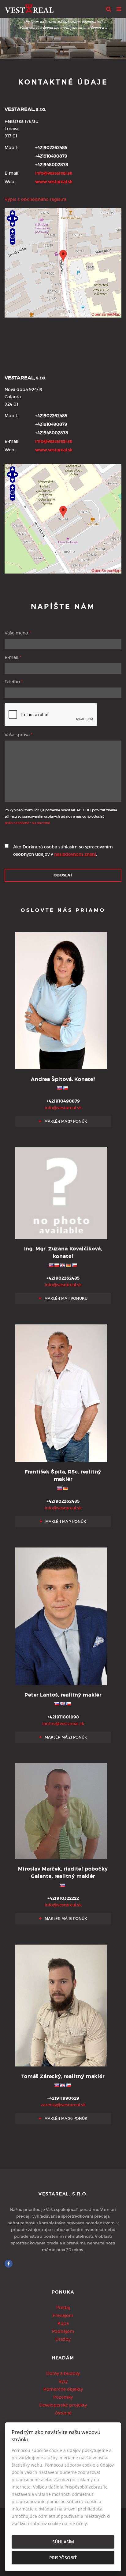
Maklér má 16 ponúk (65, 1919)
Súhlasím (63, 2542)
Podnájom (63, 2331)
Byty (63, 2381)
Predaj (63, 2308)
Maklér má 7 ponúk (65, 1521)
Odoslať (63, 875)
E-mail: (12, 173)
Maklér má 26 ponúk (65, 2118)
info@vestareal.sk (54, 173)
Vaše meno (18, 633)
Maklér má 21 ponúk (65, 1737)
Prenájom (63, 2315)
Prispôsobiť (63, 2558)
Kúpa (63, 2323)
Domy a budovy (63, 2373)
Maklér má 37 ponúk (65, 1121)
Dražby (63, 2339)
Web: (10, 182)
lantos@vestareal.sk (63, 1724)
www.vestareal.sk (54, 182)
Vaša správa (19, 735)
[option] (63, 37)
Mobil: (11, 147)
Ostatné (63, 2413)
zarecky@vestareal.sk (63, 2105)
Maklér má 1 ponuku (65, 1298)
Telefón (14, 682)
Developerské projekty (63, 2405)
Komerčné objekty (63, 2389)
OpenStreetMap (106, 314)
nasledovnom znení (75, 854)
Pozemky (63, 2397)
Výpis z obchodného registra (35, 199)
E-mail (13, 657)
